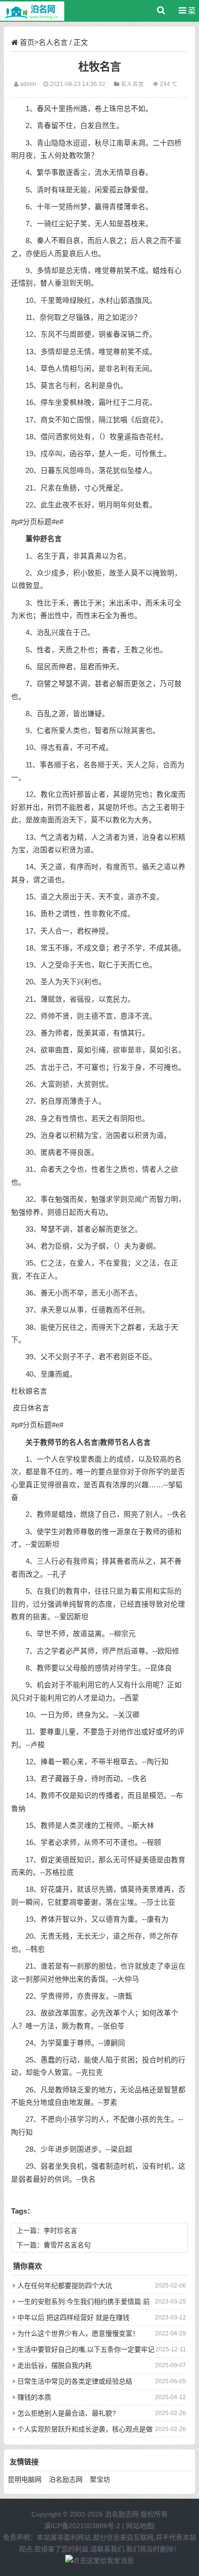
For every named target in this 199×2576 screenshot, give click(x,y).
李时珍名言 (60, 2231)
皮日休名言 (31, 1408)
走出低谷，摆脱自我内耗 (55, 2365)
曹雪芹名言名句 (67, 2245)
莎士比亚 (161, 1902)
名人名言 (53, 42)
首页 (27, 42)
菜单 (189, 14)
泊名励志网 (66, 2479)
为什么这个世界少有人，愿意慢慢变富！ (78, 2333)
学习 (84, 2119)
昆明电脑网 (25, 2479)
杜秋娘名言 (29, 1391)
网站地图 (140, 2526)
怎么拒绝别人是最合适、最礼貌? (67, 2413)
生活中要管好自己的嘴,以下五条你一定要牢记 (86, 2349)
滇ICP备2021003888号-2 (82, 2526)
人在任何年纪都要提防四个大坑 (65, 2286)
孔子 (59, 1574)
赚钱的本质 (34, 2397)
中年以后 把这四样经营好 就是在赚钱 (73, 2317)
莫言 (48, 386)
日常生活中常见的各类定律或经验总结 (75, 2381)
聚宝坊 (100, 2479)
